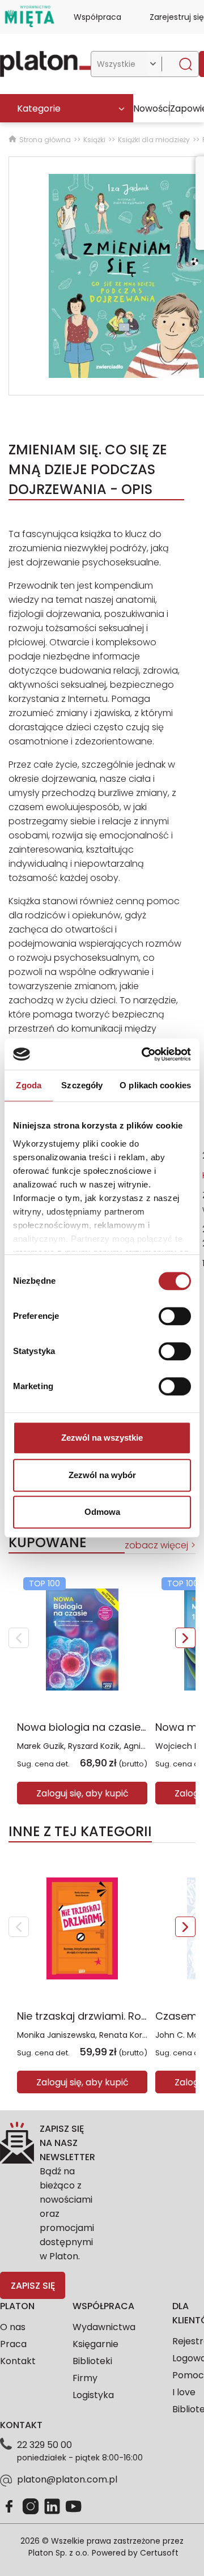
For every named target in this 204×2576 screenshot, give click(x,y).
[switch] (175, 1316)
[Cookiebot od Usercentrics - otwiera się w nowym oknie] (144, 1054)
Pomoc (188, 2375)
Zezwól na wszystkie (102, 1438)
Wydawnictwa (104, 2327)
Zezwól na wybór (102, 1475)
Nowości (152, 108)
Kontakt (18, 2361)
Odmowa (102, 1512)
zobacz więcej (156, 1545)
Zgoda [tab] (29, 1085)
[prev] (19, 1638)
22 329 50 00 (44, 2445)
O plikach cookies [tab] (155, 1085)
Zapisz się (33, 2286)
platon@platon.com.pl (67, 2479)
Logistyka (93, 2395)
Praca (13, 2344)
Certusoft (159, 2553)
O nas (13, 2327)
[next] (185, 1638)
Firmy (85, 2378)
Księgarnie (95, 2344)
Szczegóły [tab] (82, 1085)
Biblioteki (92, 2361)
